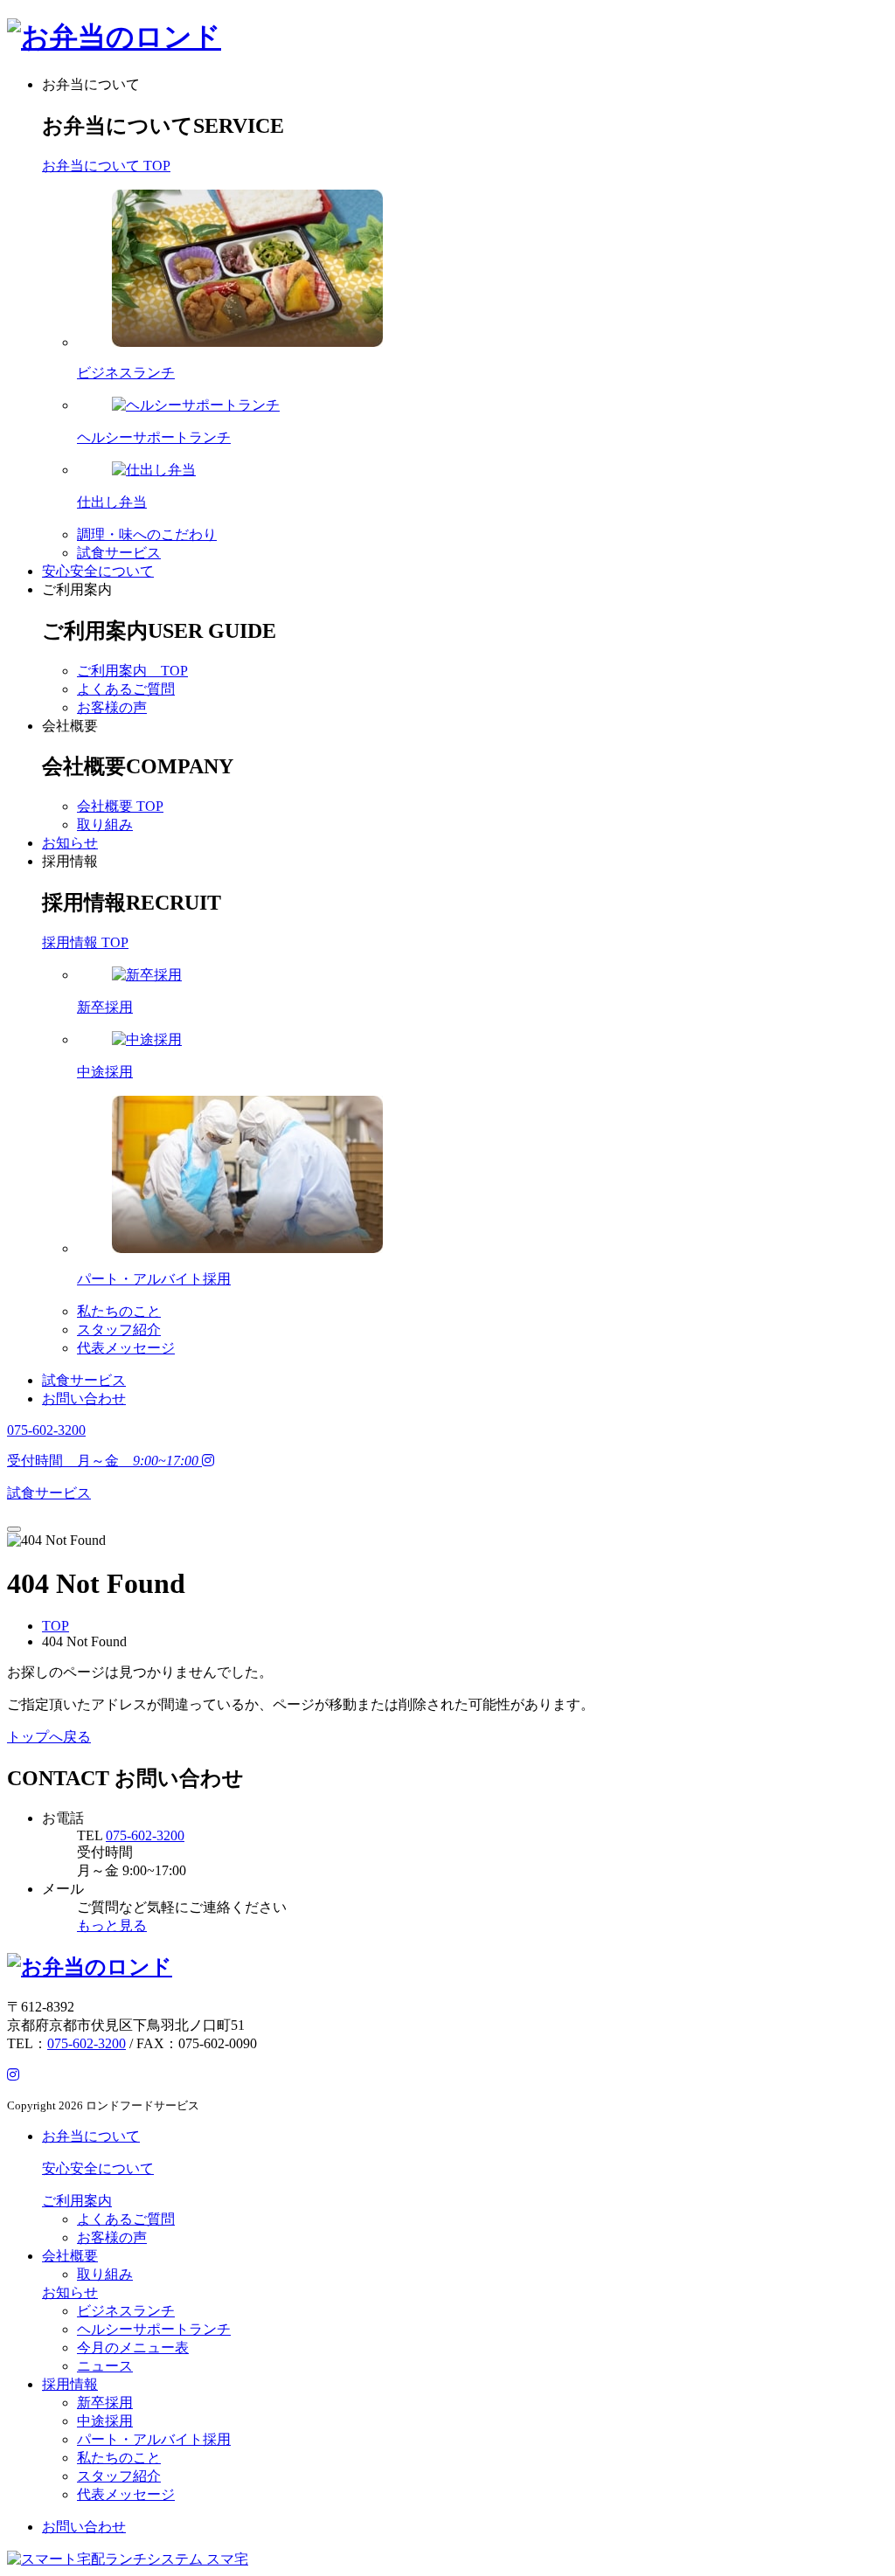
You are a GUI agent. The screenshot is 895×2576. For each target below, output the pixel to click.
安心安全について (98, 571)
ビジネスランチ (126, 2311)
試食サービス (119, 553)
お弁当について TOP (106, 166)
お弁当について (91, 84)
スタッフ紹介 (119, 1330)
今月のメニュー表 (133, 2347)
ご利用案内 (77, 589)
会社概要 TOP (120, 806)
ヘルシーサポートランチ (154, 2329)
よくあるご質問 (126, 689)
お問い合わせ (84, 1399)
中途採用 (105, 2421)
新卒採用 (105, 2403)
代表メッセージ (126, 1348)
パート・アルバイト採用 (154, 2439)
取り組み (105, 824)
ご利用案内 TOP (132, 671)
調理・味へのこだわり (147, 534)
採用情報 (70, 861)
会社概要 (70, 726)
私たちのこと (119, 1311)
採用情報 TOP (85, 942)
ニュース (105, 2366)
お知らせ (70, 843)
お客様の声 (112, 707)
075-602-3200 (145, 1835)
